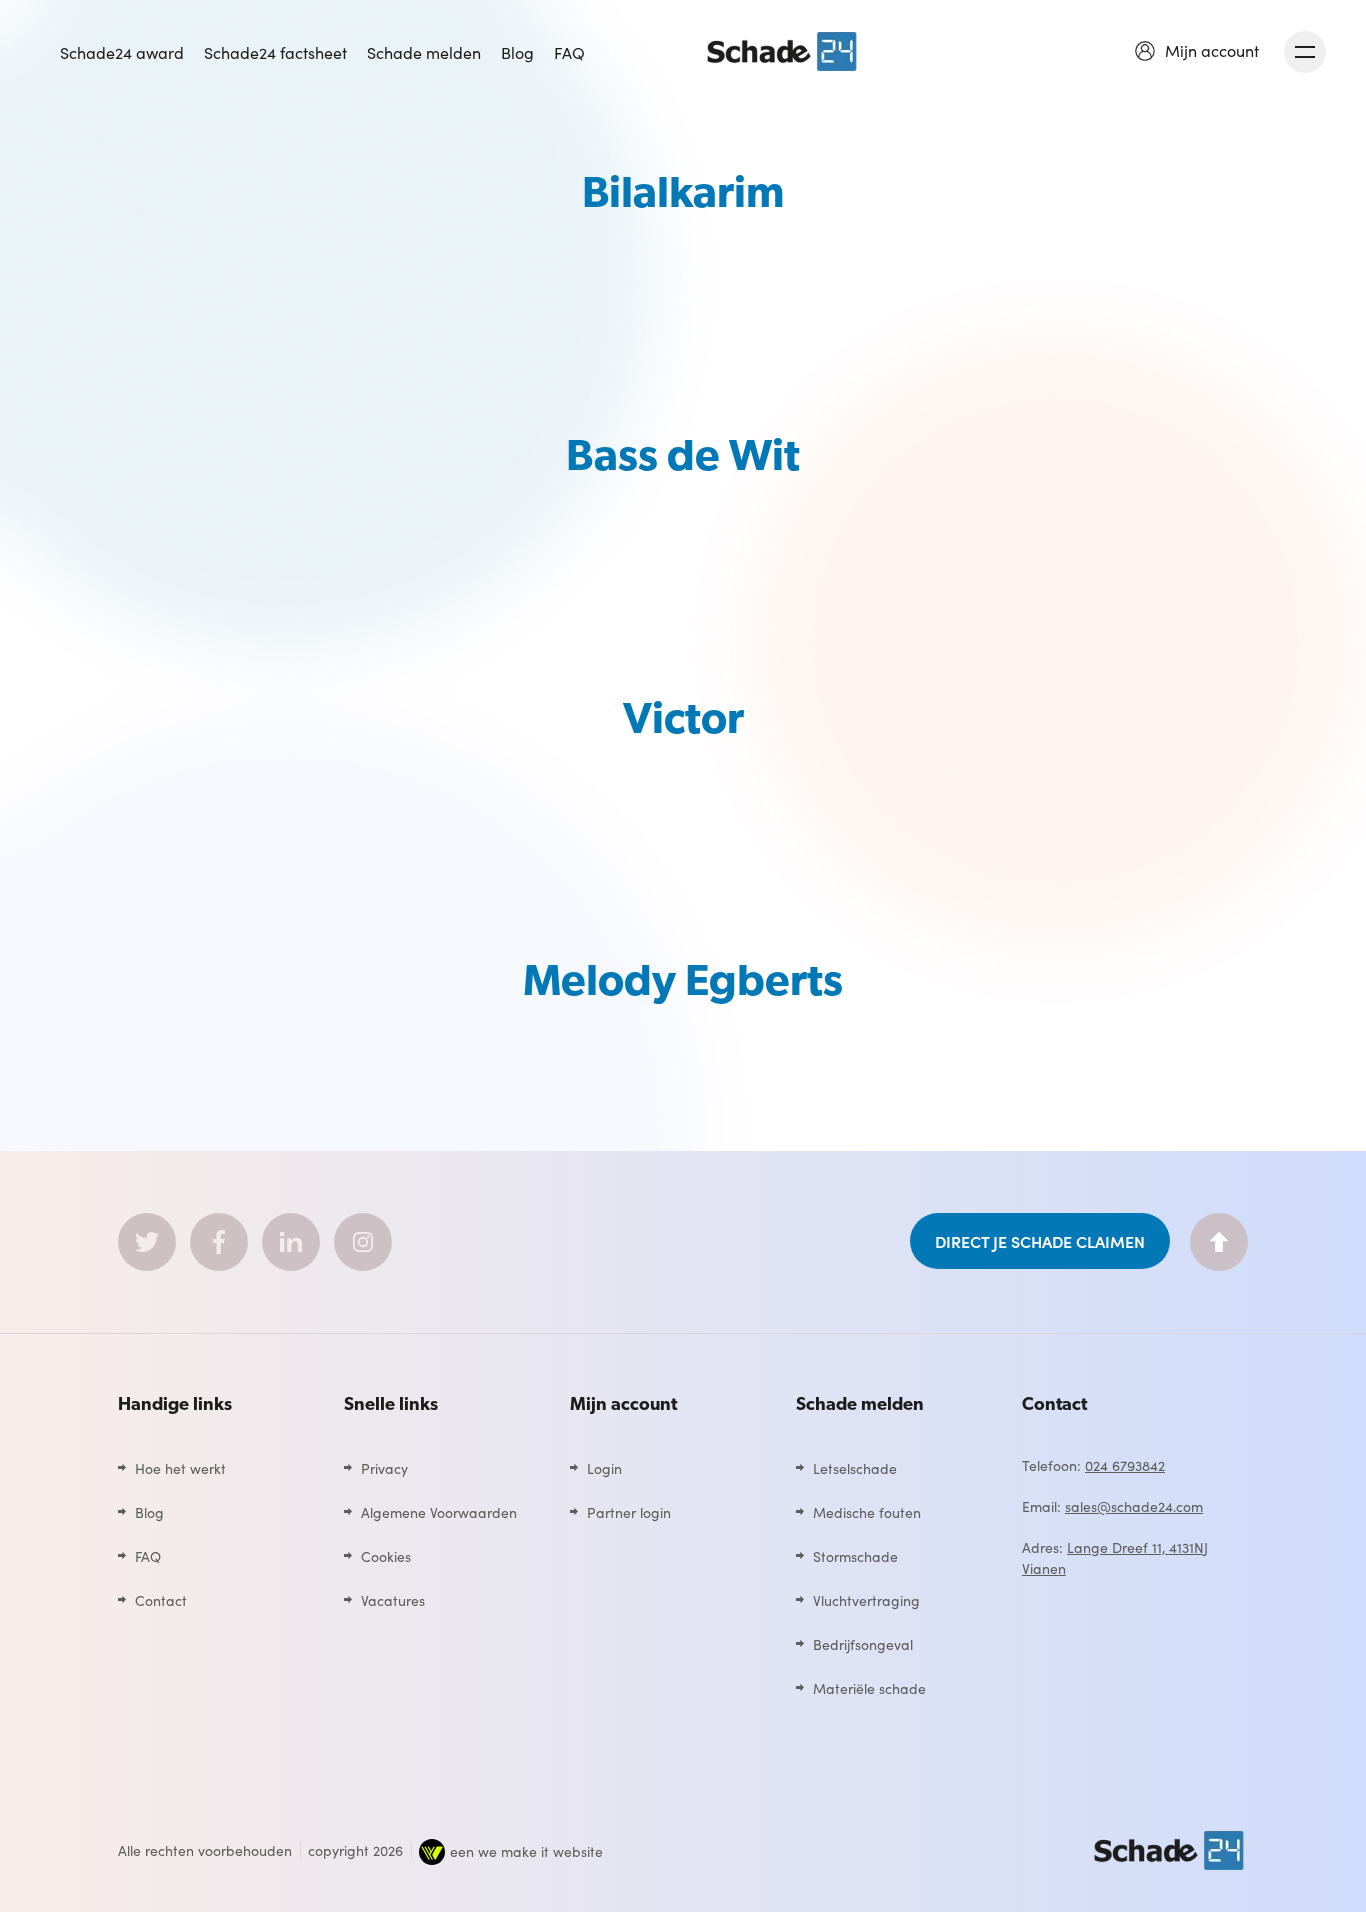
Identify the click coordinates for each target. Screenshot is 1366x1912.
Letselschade (855, 1468)
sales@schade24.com (1134, 1506)
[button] (1197, 50)
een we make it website (526, 1851)
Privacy (384, 1468)
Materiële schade (869, 1688)
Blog (517, 52)
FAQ (569, 52)
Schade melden (424, 52)
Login (604, 1468)
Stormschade (855, 1556)
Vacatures (393, 1600)
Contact (161, 1600)
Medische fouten (867, 1512)
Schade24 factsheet (275, 52)
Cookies (386, 1556)
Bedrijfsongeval (863, 1644)
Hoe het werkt (180, 1468)
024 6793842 (1125, 1465)
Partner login (629, 1512)
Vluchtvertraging (866, 1600)
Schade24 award (122, 52)
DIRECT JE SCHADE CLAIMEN (1040, 1241)
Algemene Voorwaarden (439, 1512)
